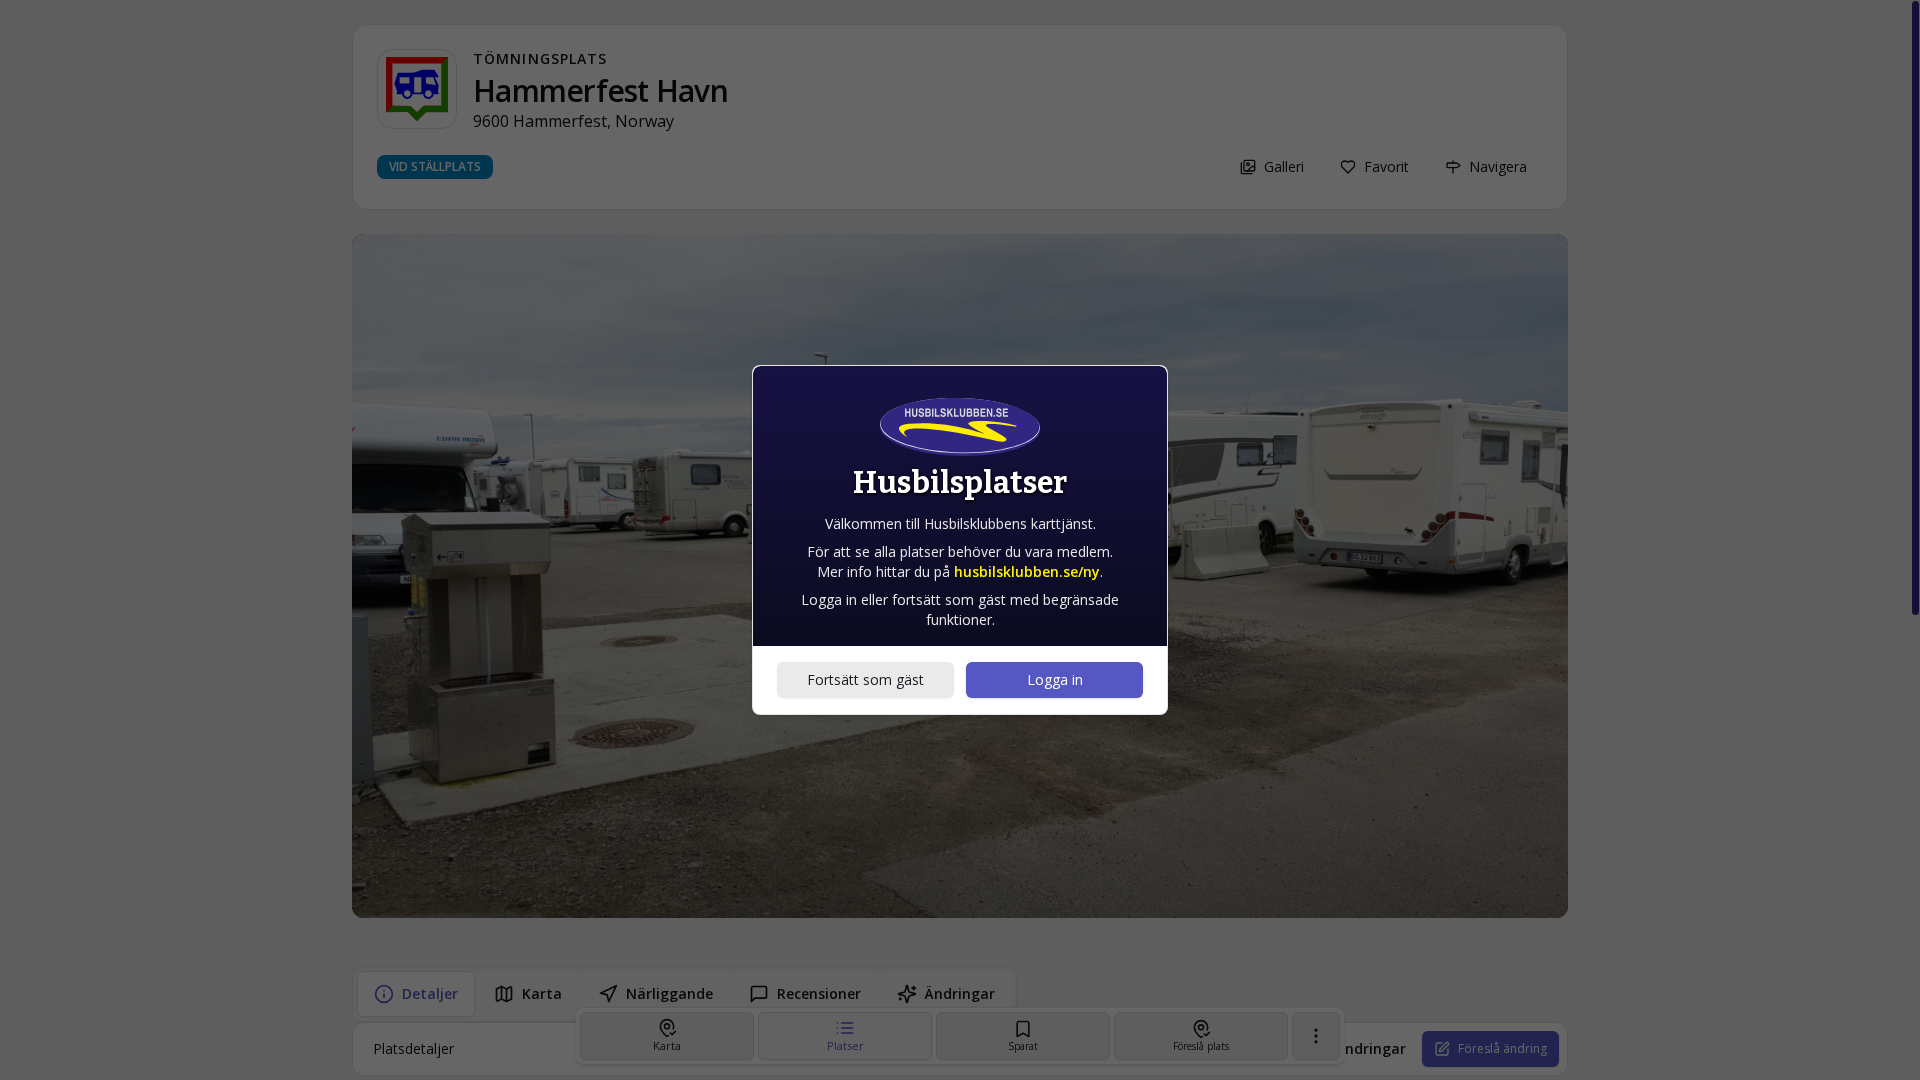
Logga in (1055, 679)
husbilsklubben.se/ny (1027, 571)
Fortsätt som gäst (865, 679)
